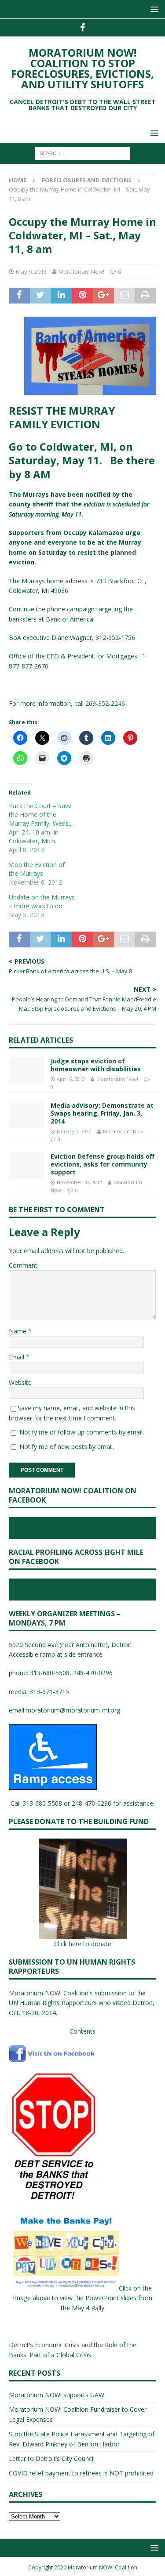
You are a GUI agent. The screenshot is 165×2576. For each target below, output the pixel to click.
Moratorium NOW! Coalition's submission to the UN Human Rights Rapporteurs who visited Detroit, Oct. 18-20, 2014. (82, 2003)
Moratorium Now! (81, 271)
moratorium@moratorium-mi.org (73, 1710)
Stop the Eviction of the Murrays (37, 869)
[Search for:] (82, 153)
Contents (82, 2031)
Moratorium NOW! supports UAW (57, 2395)
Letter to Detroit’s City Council (52, 2459)
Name (18, 1331)
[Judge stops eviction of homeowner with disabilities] (26, 1070)
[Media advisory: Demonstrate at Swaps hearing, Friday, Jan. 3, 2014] (26, 1115)
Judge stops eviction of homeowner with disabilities (96, 1065)
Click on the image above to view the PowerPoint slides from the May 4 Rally (83, 2298)
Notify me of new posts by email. (67, 1447)
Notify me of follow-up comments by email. (82, 1432)
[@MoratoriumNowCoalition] (82, 28)
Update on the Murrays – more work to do (42, 901)
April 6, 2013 (71, 1079)
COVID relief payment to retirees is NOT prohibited (81, 2473)
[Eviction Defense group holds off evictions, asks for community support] (26, 1166)
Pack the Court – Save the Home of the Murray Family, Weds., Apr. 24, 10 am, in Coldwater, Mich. (40, 823)
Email (17, 1357)
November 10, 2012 (79, 1182)
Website (20, 1382)
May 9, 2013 (31, 271)
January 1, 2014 (74, 1131)
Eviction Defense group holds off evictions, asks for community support (103, 1164)
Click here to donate (83, 1944)
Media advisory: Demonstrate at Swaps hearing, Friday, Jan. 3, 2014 (102, 1113)
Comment (23, 1265)
